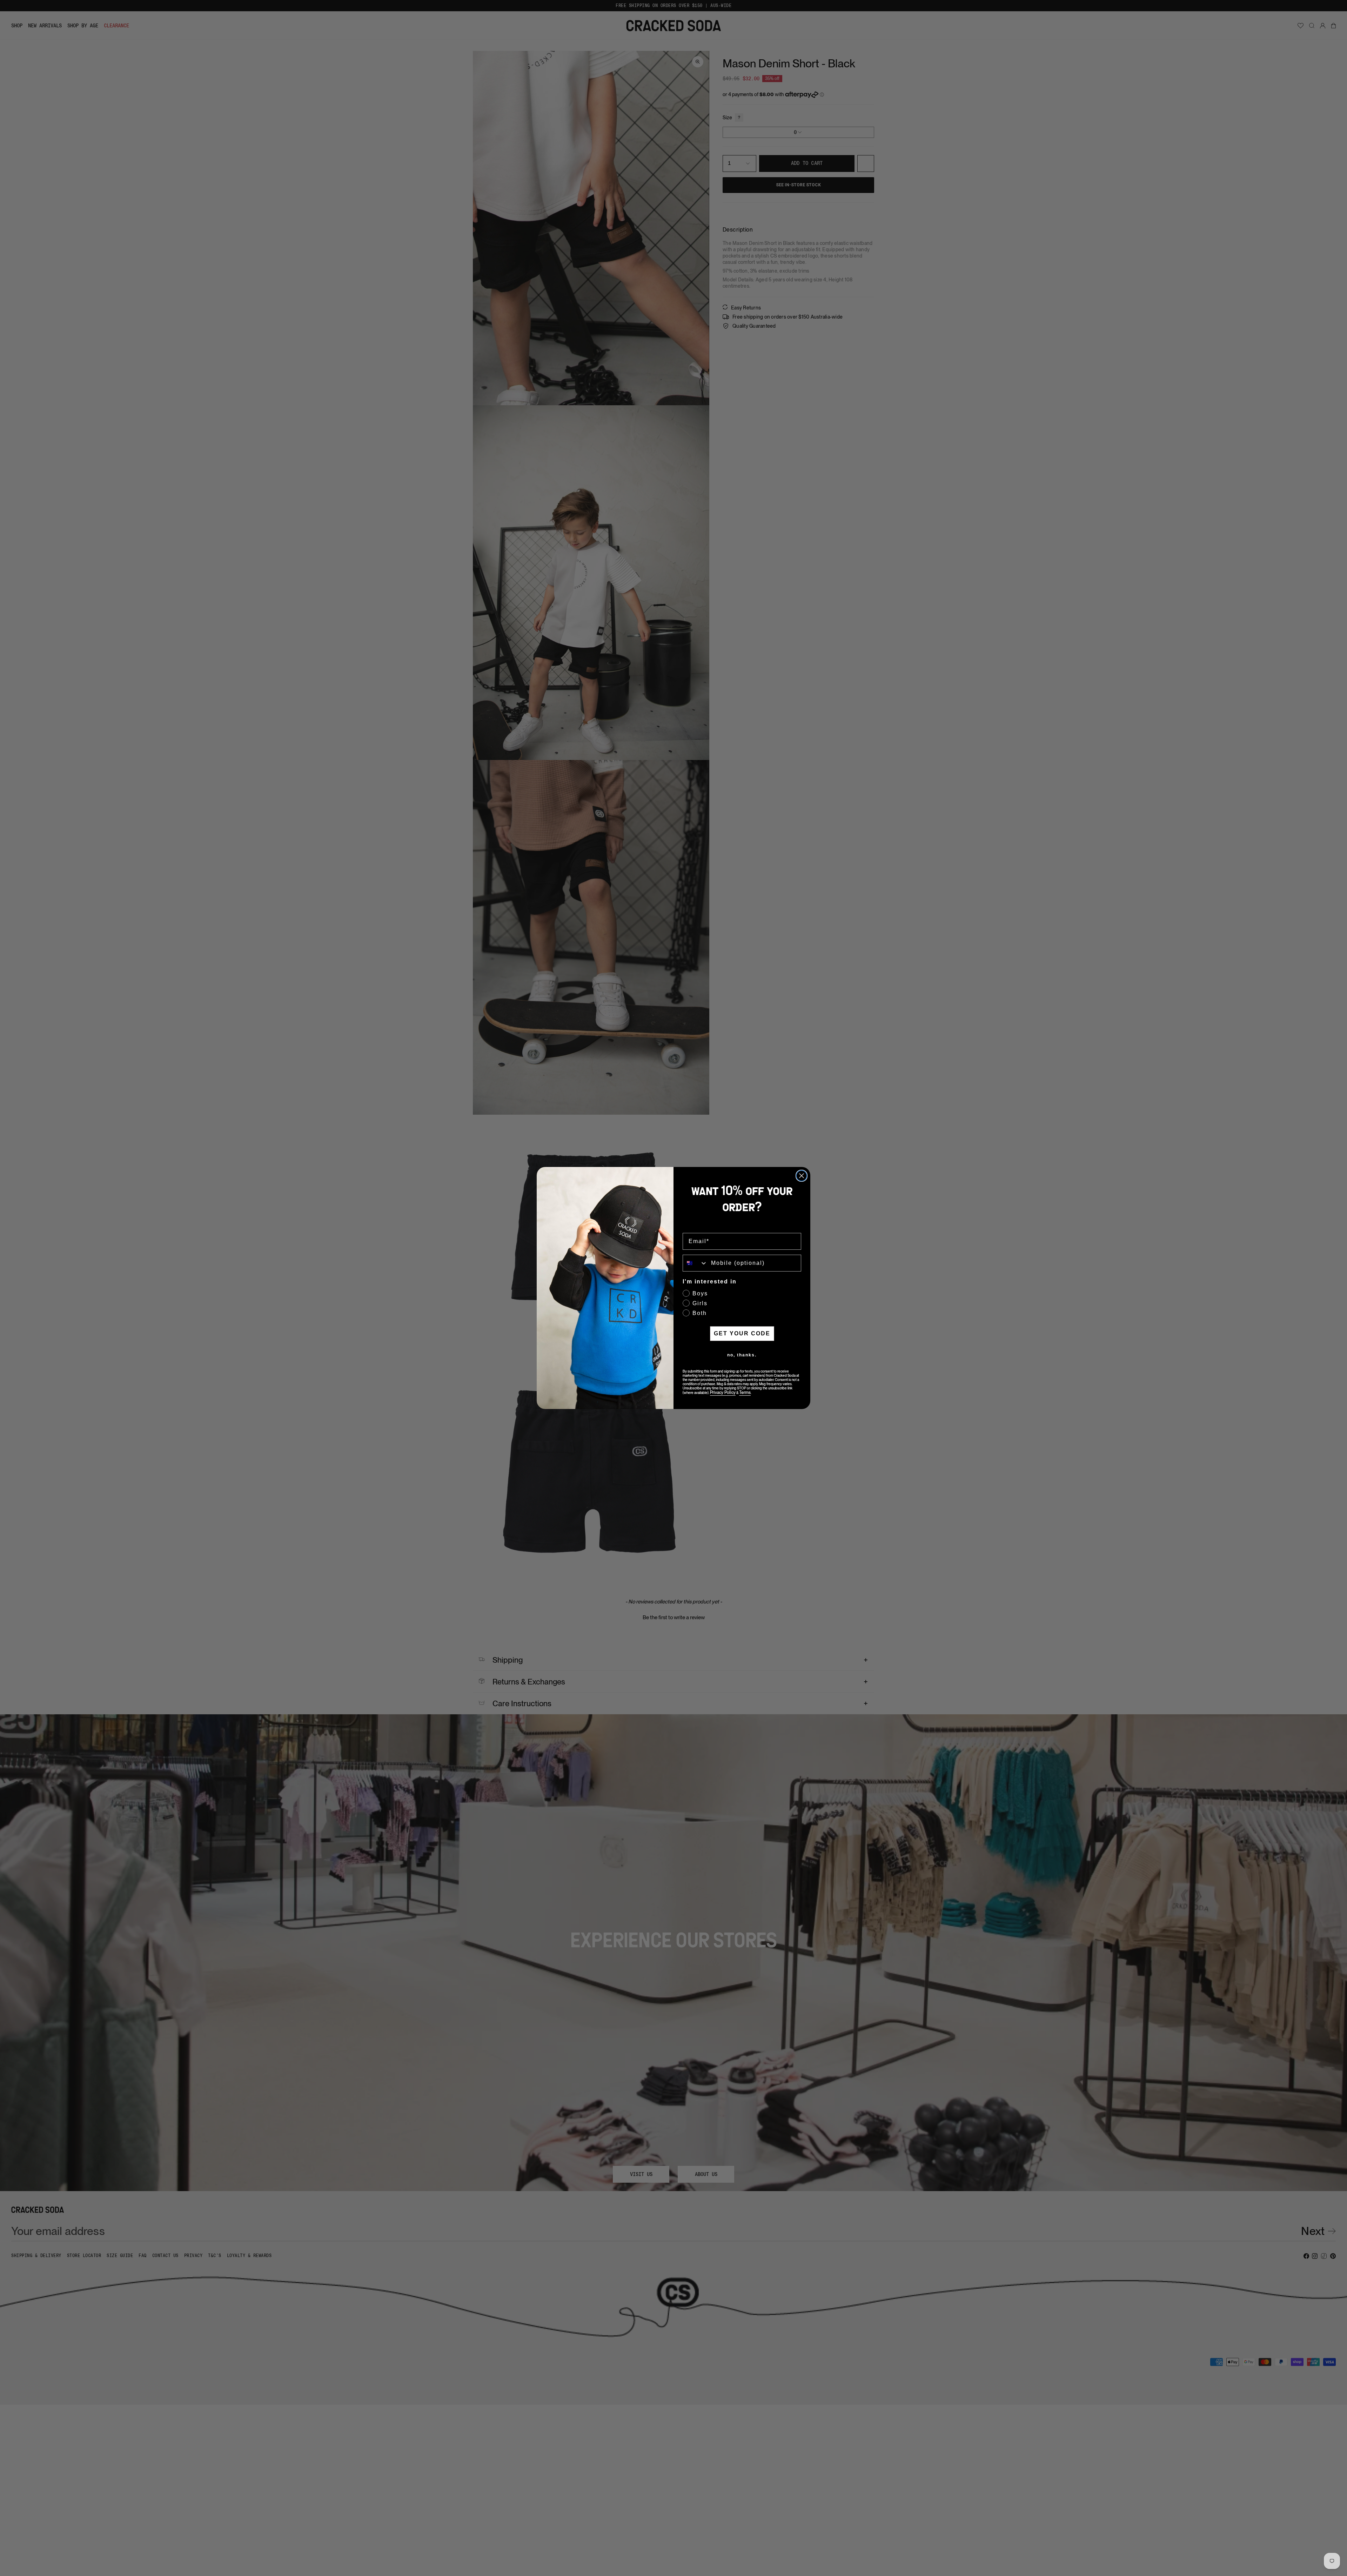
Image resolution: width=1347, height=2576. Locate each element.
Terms (745, 1393)
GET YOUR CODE (742, 1333)
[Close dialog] (802, 1176)
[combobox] (695, 1263)
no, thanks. (742, 1355)
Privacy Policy (723, 1393)
